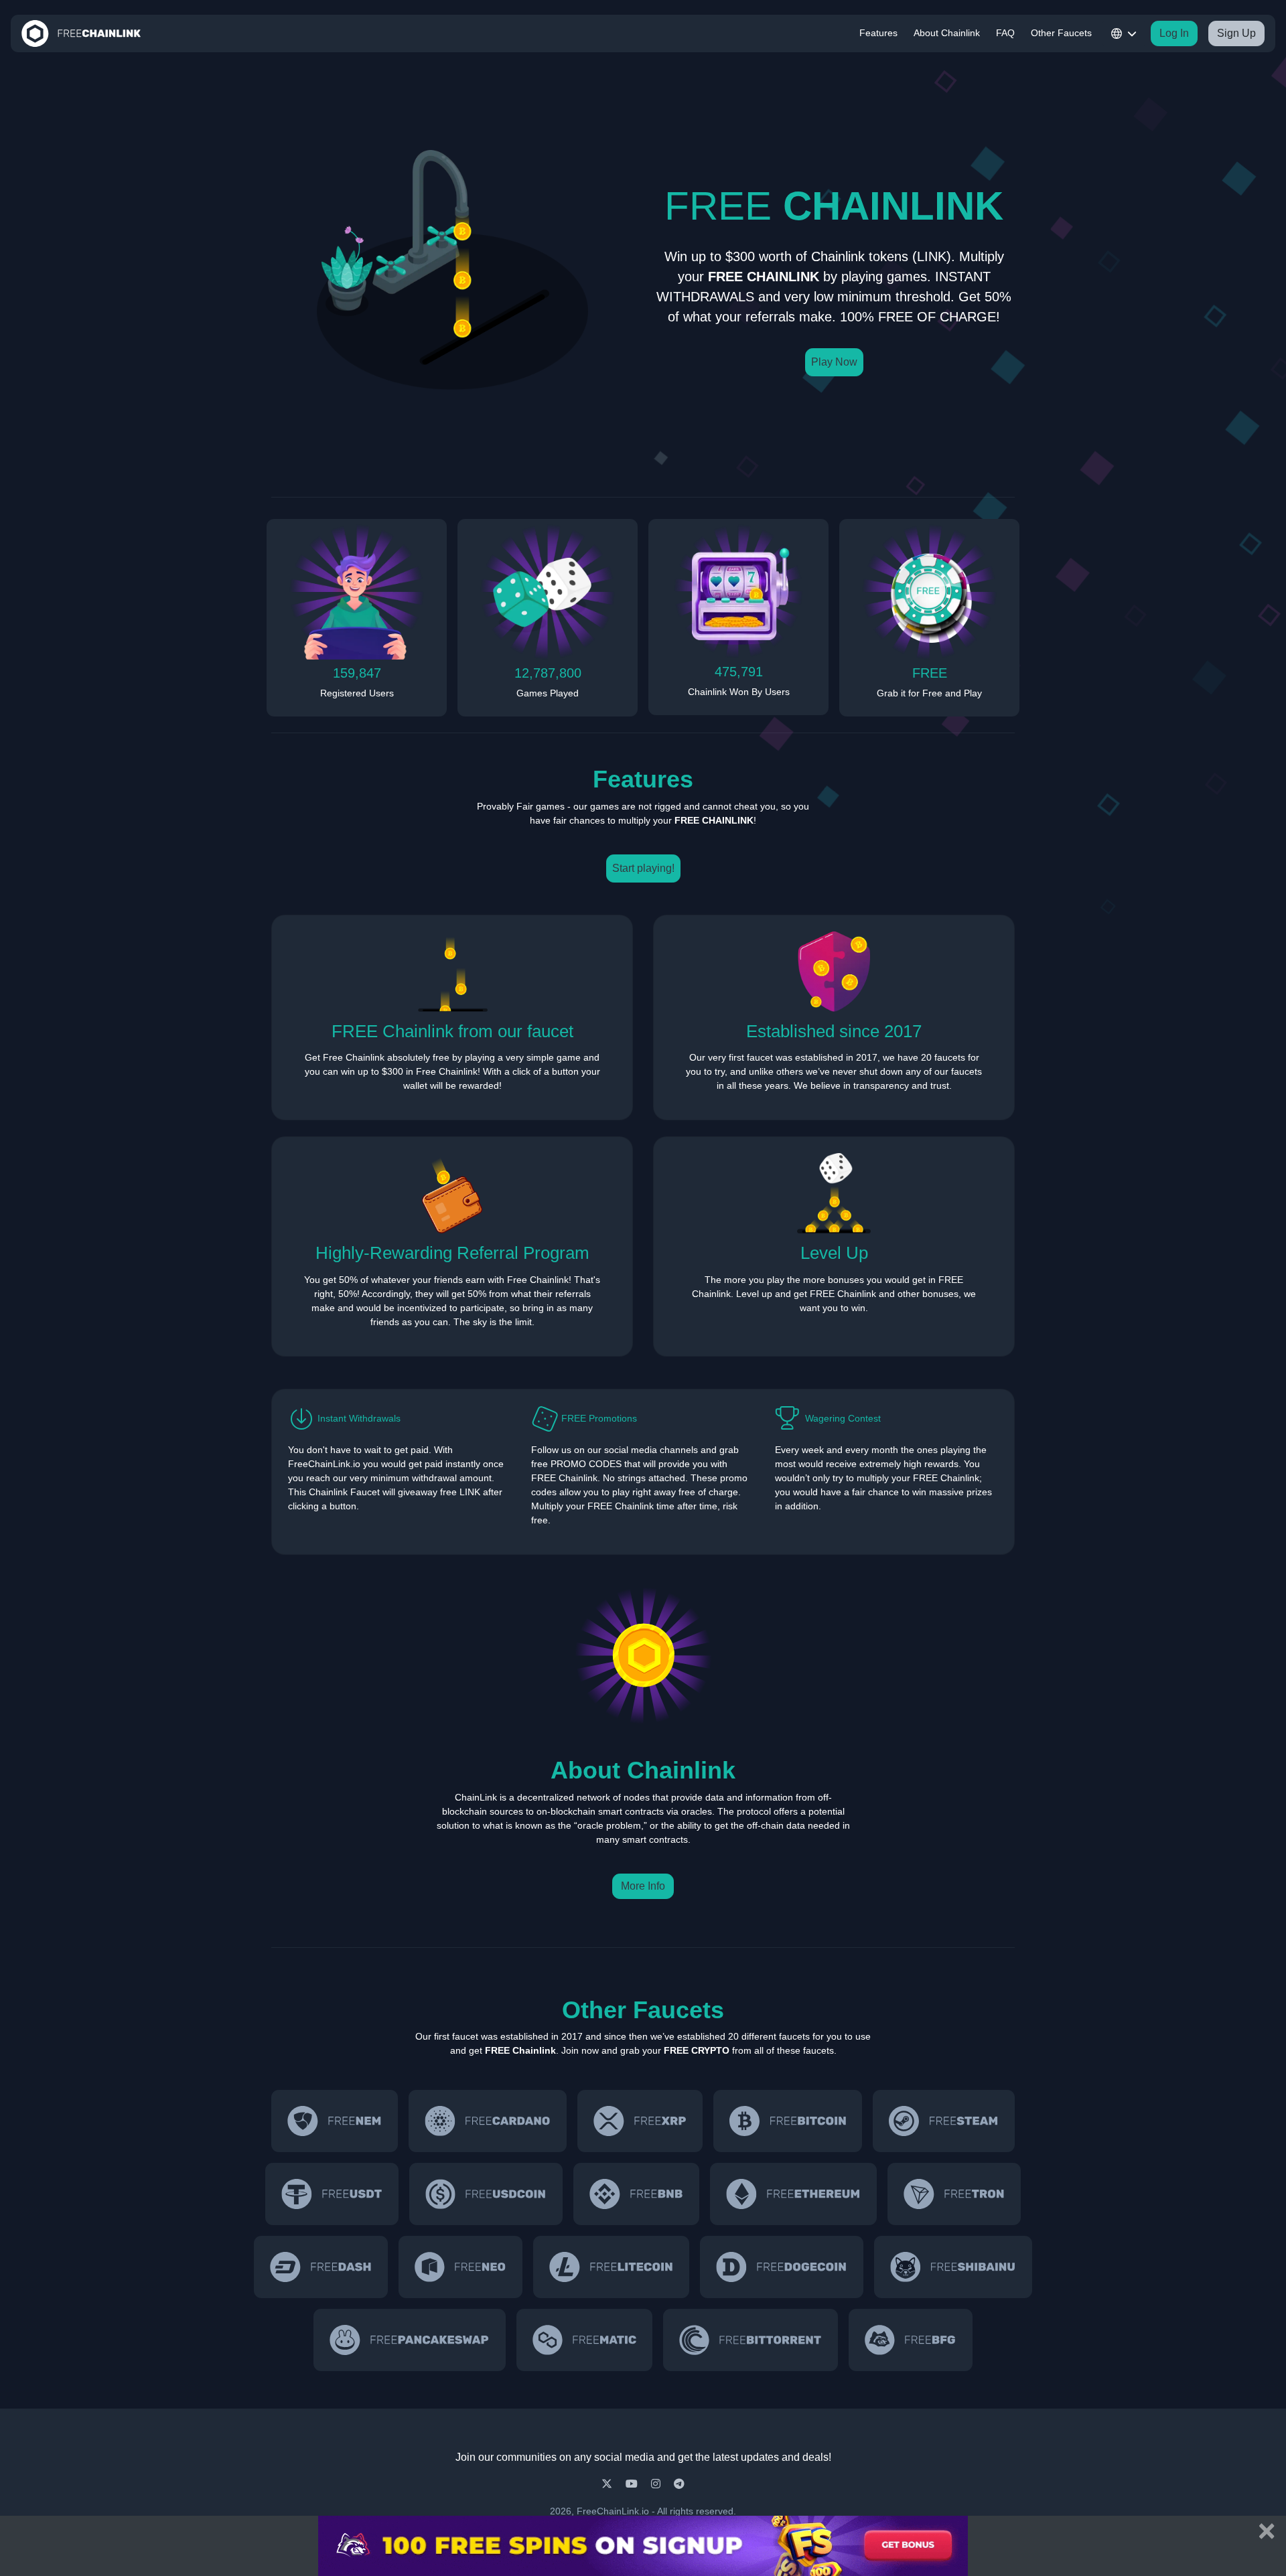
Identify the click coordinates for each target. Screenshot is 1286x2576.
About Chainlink (947, 33)
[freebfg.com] (910, 2340)
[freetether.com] (332, 2194)
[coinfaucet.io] (640, 2121)
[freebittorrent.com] (751, 2340)
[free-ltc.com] (612, 2267)
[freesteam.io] (943, 2121)
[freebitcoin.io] (788, 2121)
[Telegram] (679, 2484)
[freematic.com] (585, 2340)
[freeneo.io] (460, 2267)
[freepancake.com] (409, 2340)
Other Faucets (1061, 33)
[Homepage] (81, 33)
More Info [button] (643, 1886)
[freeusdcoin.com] (486, 2194)
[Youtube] (633, 2484)
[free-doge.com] (782, 2267)
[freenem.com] (335, 2121)
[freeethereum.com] (793, 2194)
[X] (608, 2484)
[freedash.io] (321, 2267)
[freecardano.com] (488, 2121)
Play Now (834, 362)
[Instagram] (657, 2484)
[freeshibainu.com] (953, 2267)
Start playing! (643, 868)
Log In (1174, 33)
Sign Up (1236, 33)
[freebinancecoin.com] (636, 2194)
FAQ (1005, 33)
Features (878, 33)
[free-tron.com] (954, 2194)
